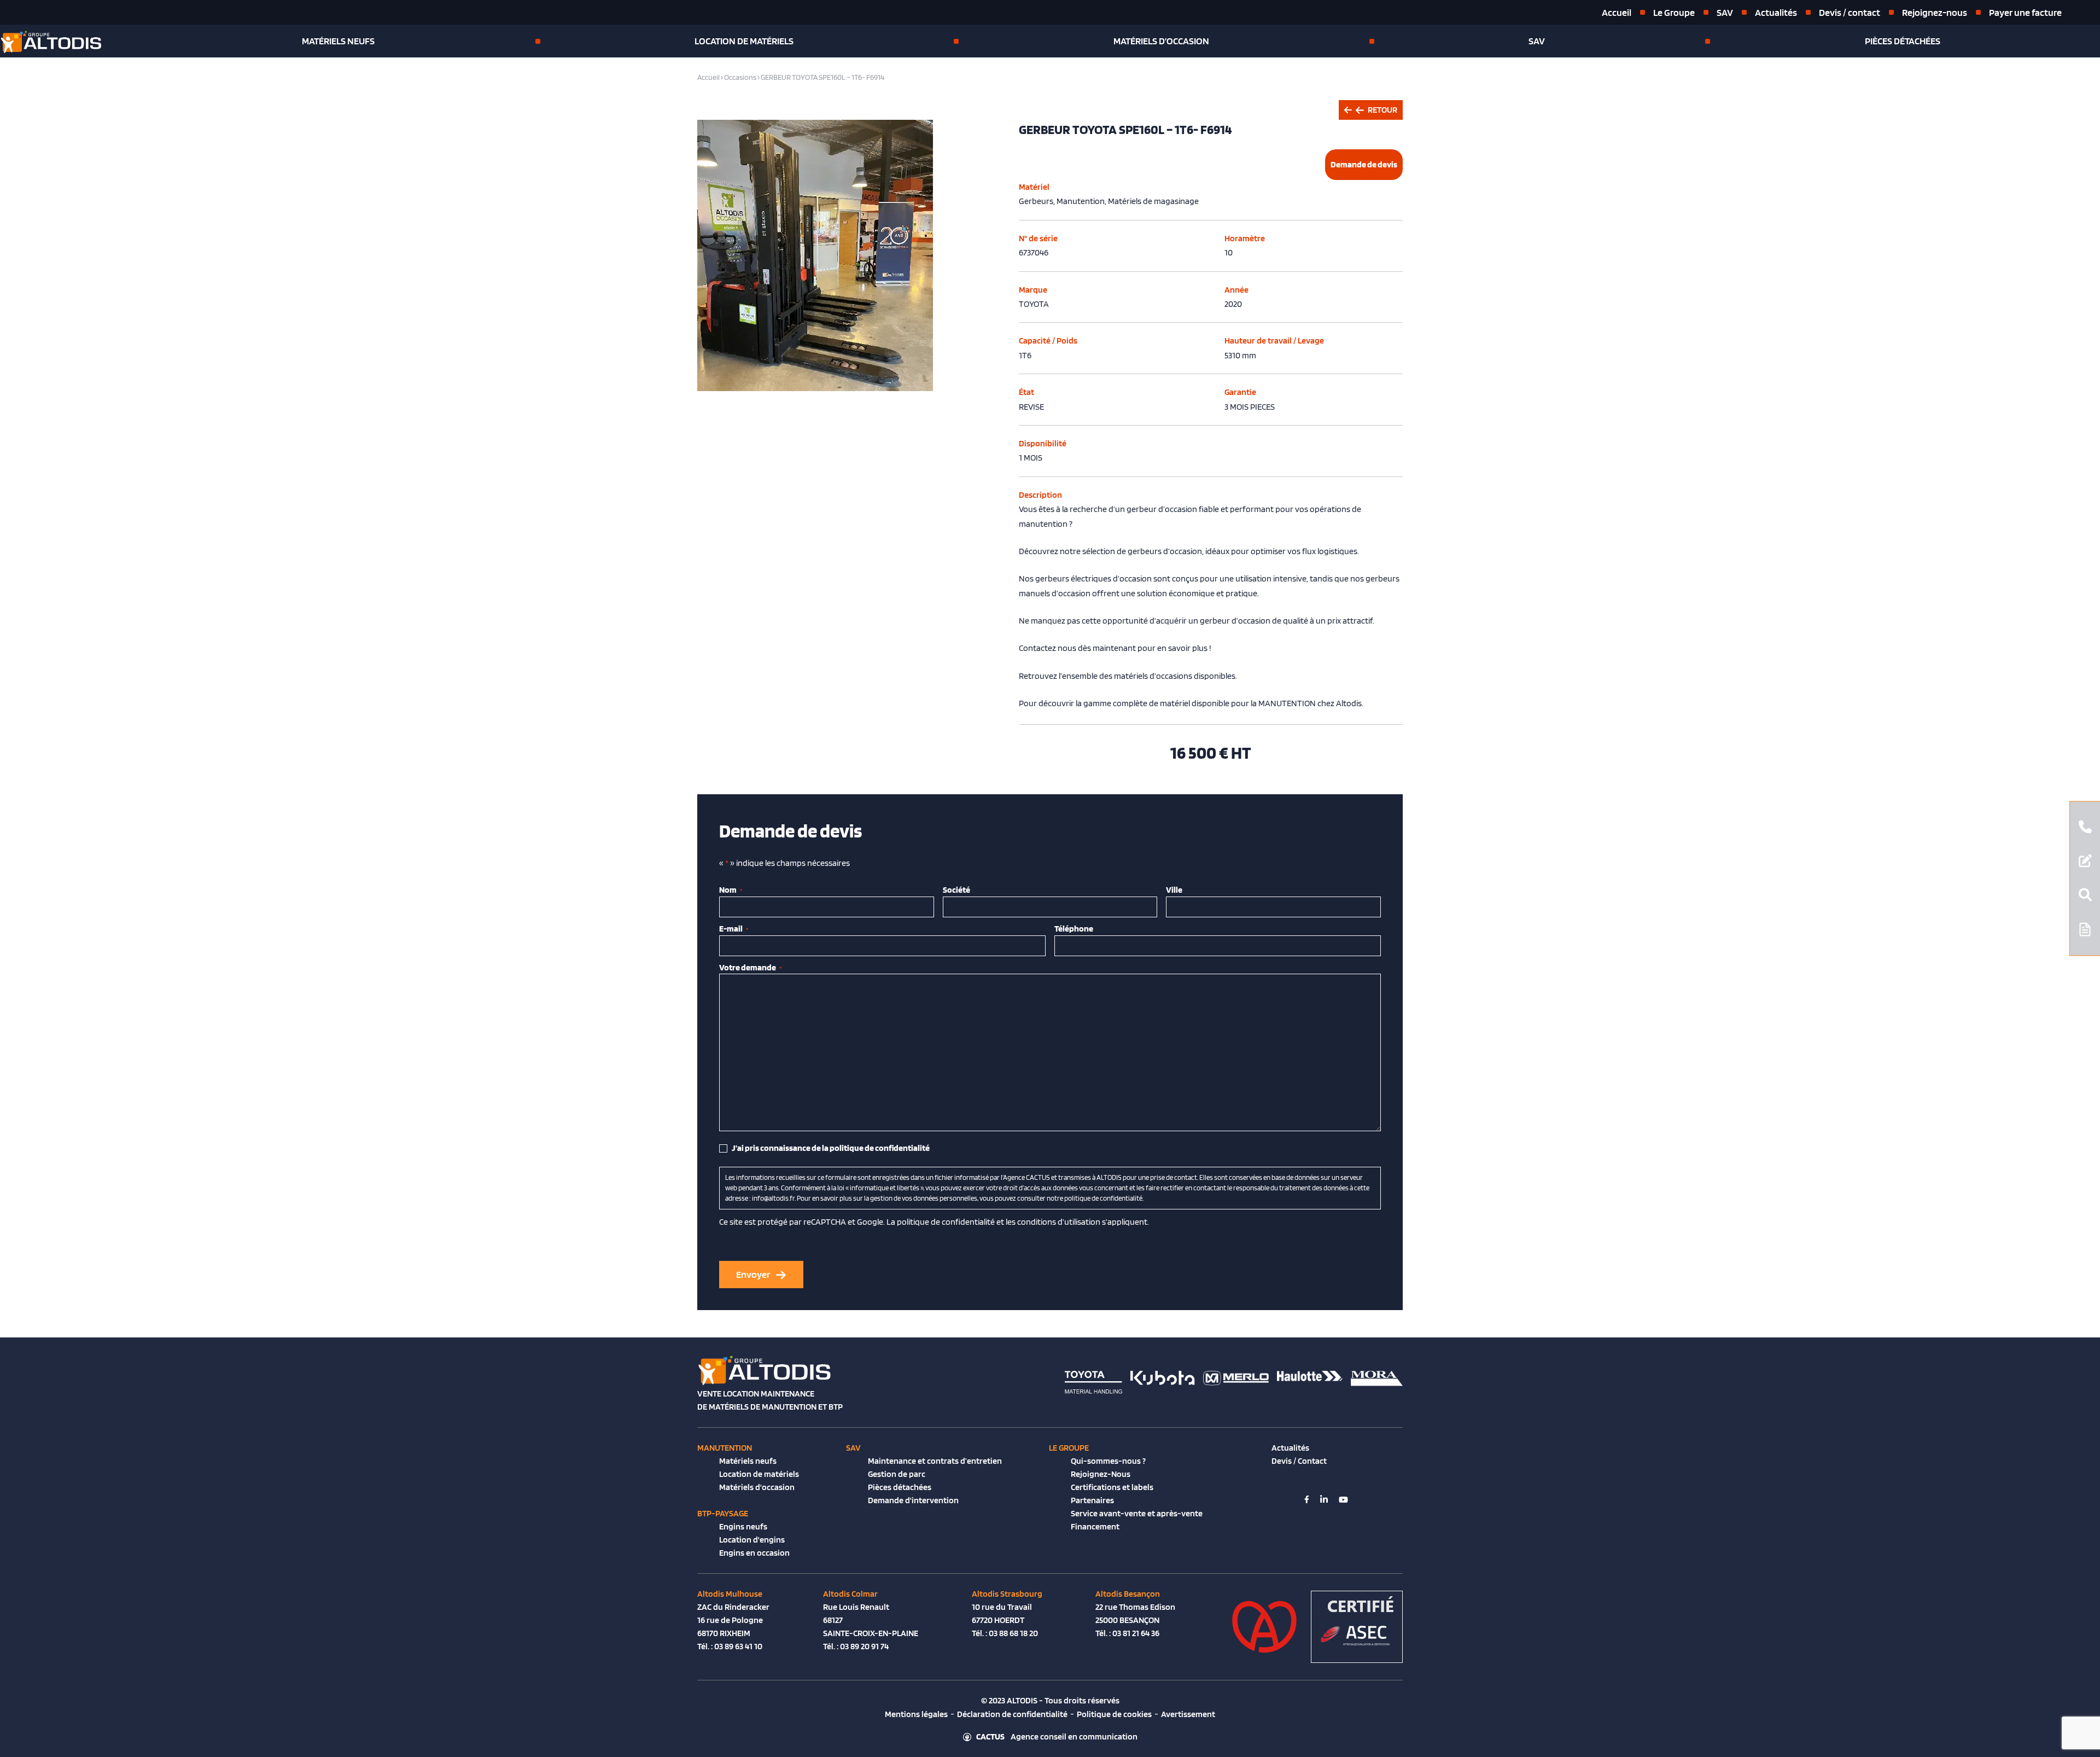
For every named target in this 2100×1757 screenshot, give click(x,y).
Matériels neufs (338, 41)
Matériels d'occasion (757, 1487)
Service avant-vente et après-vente (1137, 1513)
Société (956, 890)
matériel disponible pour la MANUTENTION (1238, 703)
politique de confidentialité (946, 1222)
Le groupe (1069, 1448)
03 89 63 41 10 (738, 1646)
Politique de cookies (1114, 1714)
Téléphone (1074, 929)
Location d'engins (752, 1540)
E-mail (734, 929)
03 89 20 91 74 (864, 1646)
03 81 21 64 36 (1136, 1633)
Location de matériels (744, 41)
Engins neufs (743, 1526)
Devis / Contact (1299, 1461)
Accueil (1617, 12)
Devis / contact (1850, 12)
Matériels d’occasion (1161, 41)
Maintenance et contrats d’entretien (935, 1461)
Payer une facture (2025, 12)
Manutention (725, 1448)
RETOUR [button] (1382, 110)
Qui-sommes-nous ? (1108, 1461)
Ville (1174, 890)
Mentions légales (916, 1714)
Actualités (1776, 12)
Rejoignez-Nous (1101, 1474)
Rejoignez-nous (1935, 12)
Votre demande (751, 967)
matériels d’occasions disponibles (1175, 676)
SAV (1725, 12)
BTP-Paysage (723, 1513)
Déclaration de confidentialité (1012, 1714)
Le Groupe (1674, 12)
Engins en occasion (754, 1553)
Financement (1095, 1526)
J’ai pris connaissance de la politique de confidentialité (831, 1148)
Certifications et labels (1112, 1487)
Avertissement (1188, 1714)
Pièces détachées (1903, 41)
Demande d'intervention (913, 1500)
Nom (731, 890)
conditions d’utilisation (1059, 1222)
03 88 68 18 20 (1013, 1633)
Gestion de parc (897, 1474)
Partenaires (1092, 1500)
